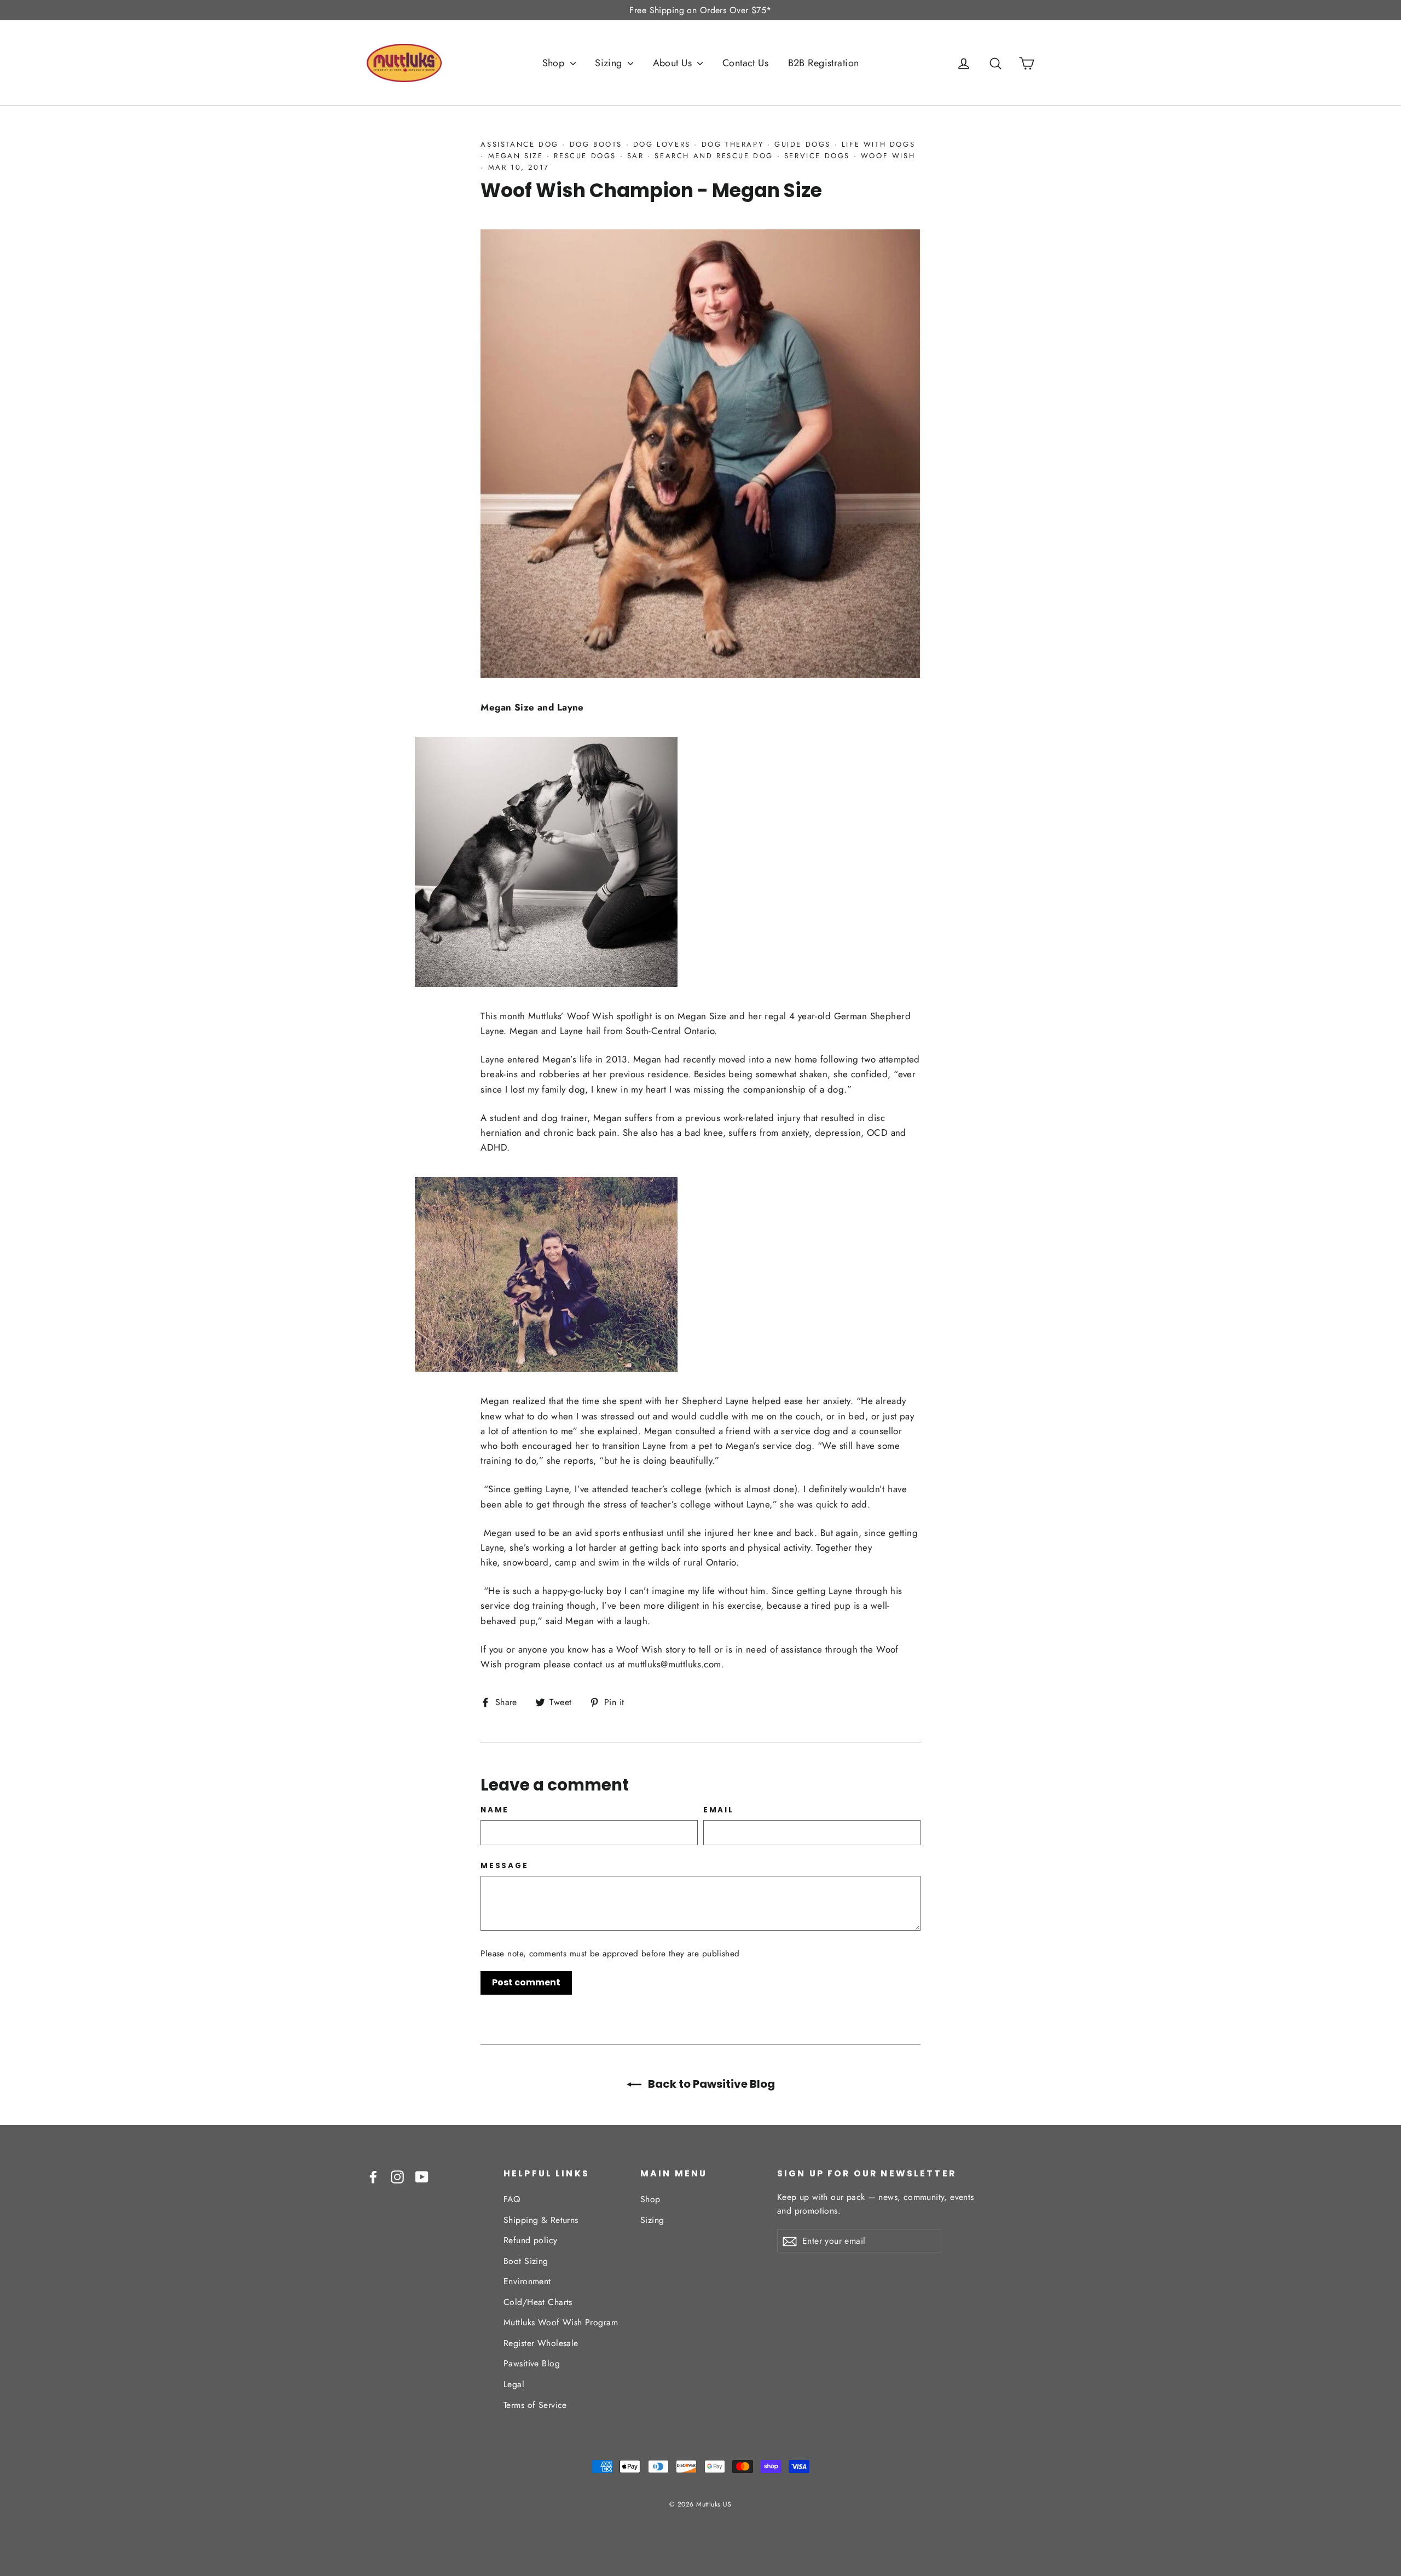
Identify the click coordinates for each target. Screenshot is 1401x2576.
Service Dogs (817, 156)
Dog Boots (596, 144)
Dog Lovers (662, 144)
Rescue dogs (585, 156)
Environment (527, 2281)
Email (719, 1810)
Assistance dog (519, 144)
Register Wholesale (541, 2343)
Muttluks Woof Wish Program (561, 2322)
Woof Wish (888, 156)
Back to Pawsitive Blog (710, 2084)
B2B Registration (824, 63)
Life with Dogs (878, 144)
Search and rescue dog (714, 156)
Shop (555, 63)
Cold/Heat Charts (538, 2302)
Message (504, 1866)
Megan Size (516, 156)
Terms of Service (535, 2405)
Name (495, 1810)
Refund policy (531, 2240)
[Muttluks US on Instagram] (397, 2176)
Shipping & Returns (541, 2220)
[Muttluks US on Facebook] (373, 2176)
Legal (514, 2384)
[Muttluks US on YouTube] (422, 2176)
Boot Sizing (526, 2261)
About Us (674, 63)
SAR (636, 156)
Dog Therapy (733, 144)
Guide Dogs (803, 144)
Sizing (610, 63)
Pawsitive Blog (532, 2363)
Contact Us (745, 63)
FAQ (512, 2199)
